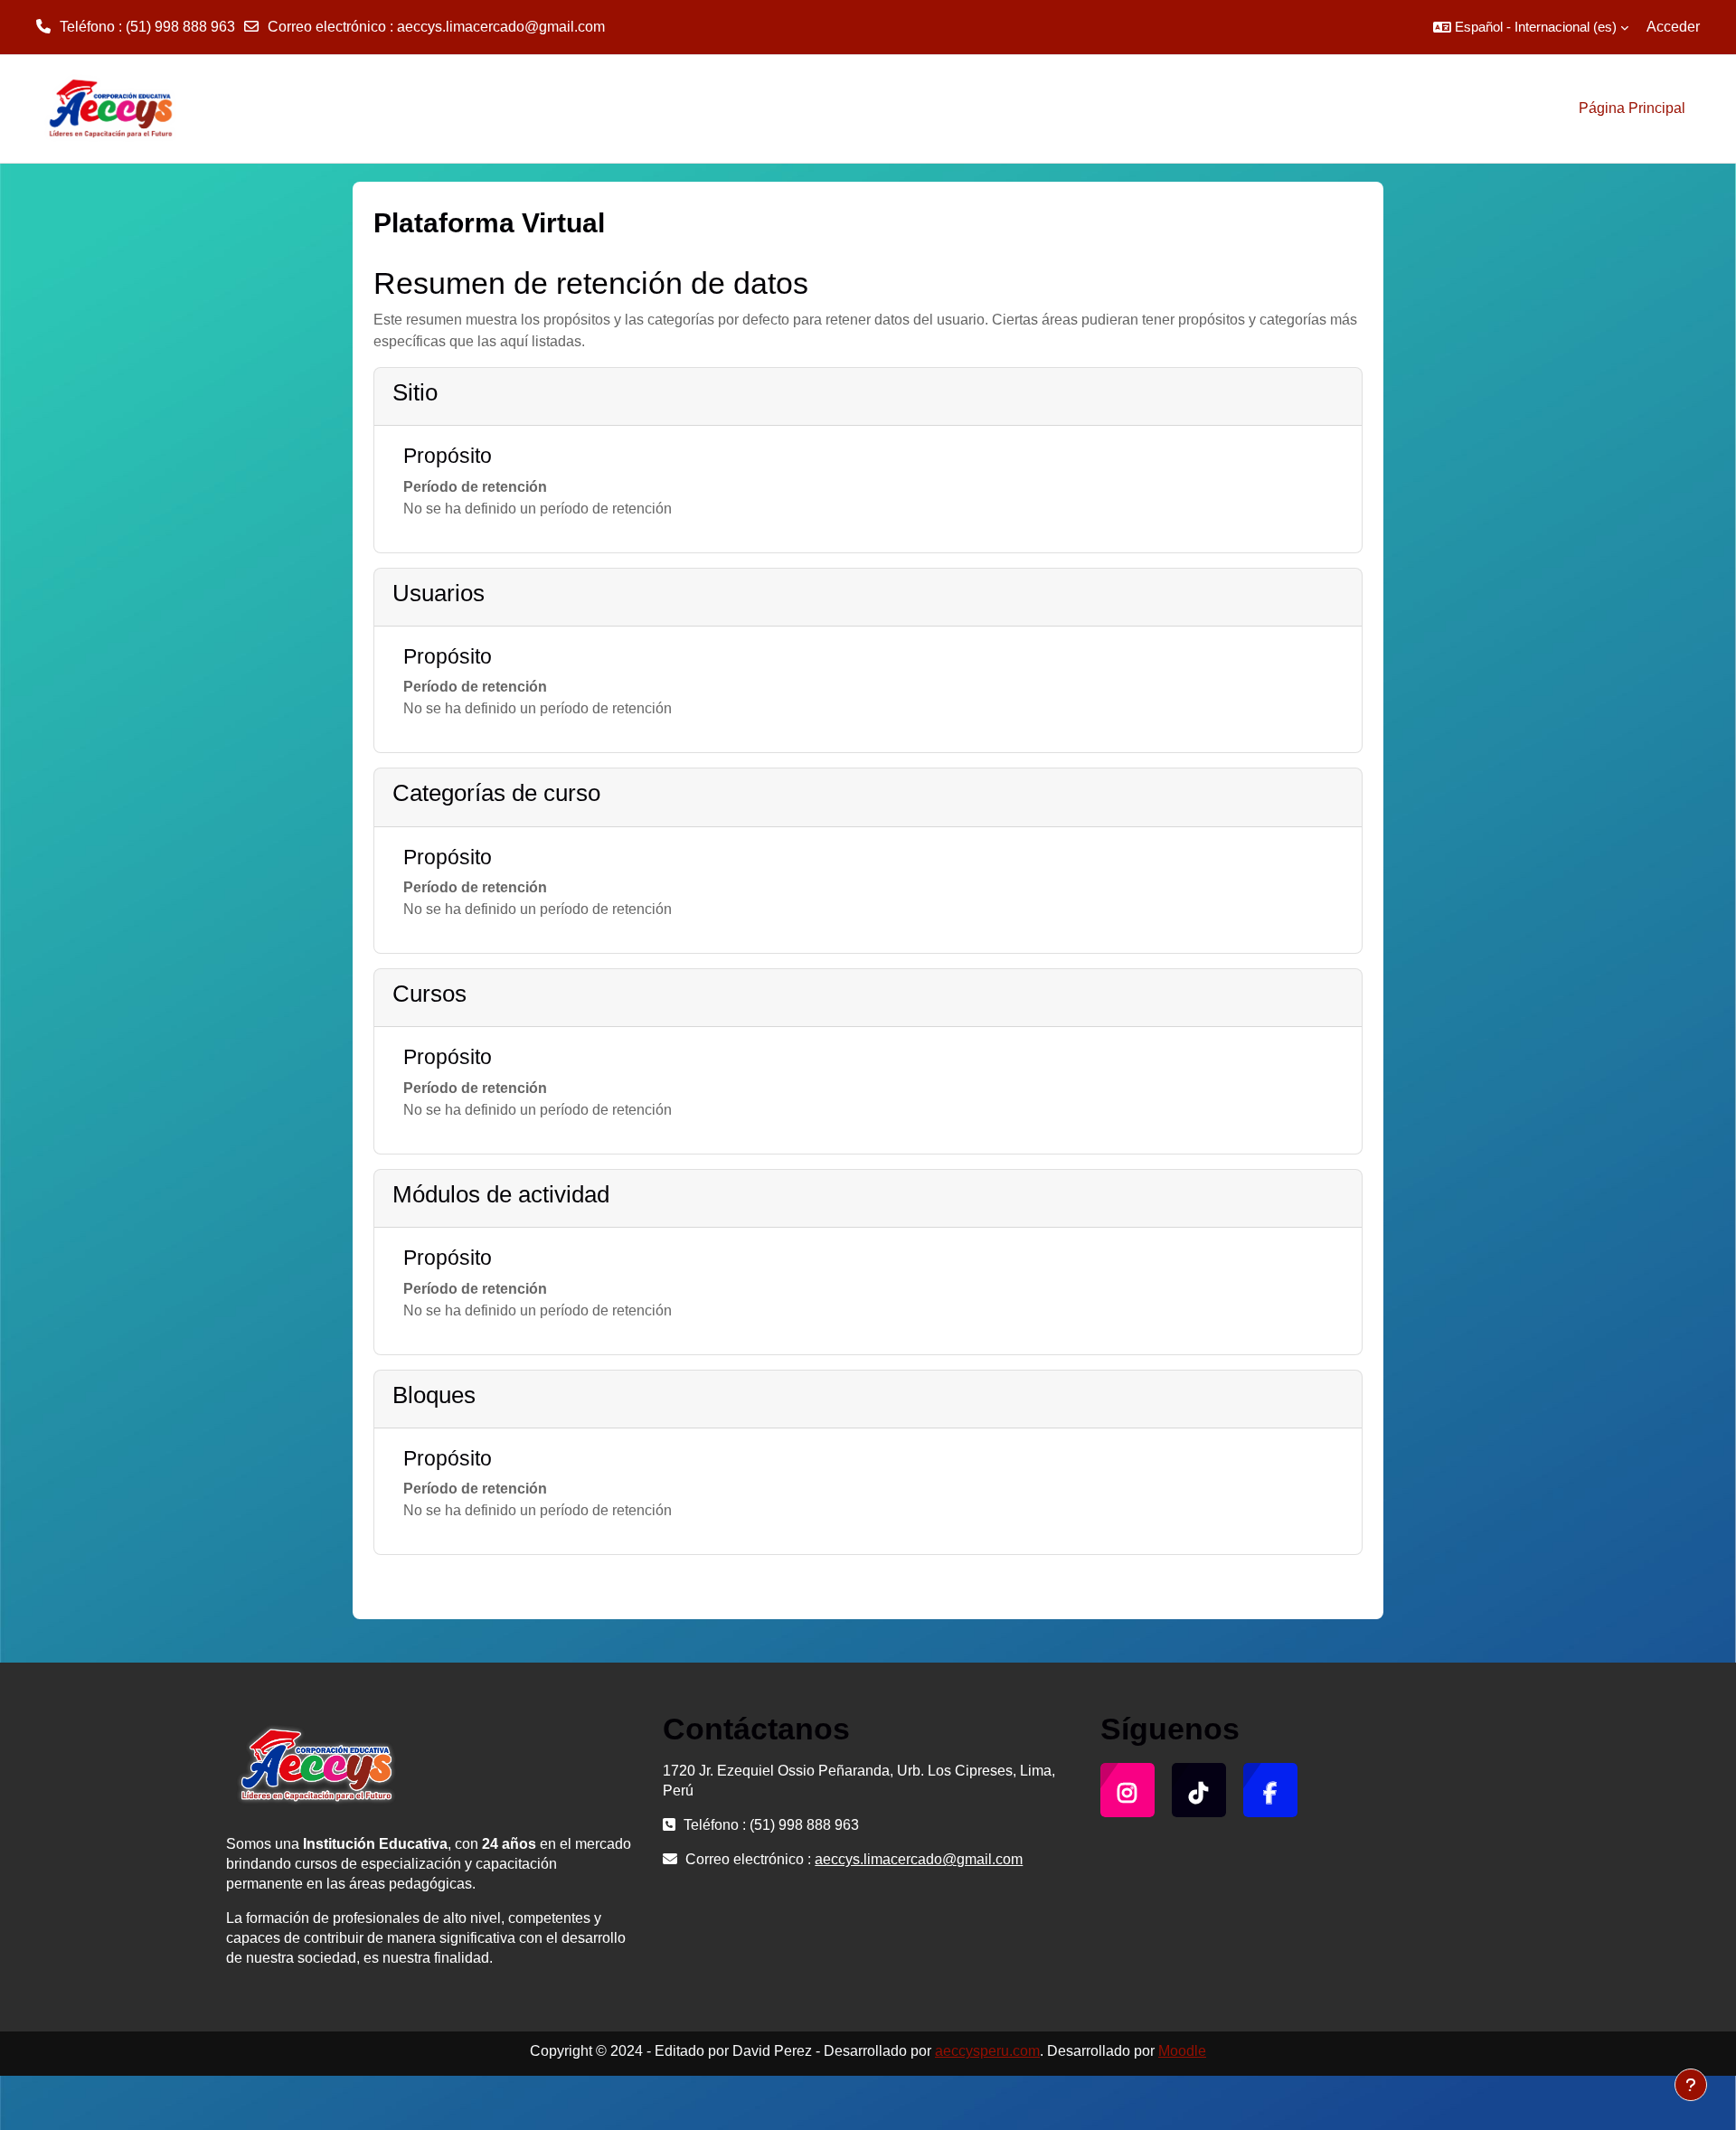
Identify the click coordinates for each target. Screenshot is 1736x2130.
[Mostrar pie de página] (1691, 2085)
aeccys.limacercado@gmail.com (501, 27)
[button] (1531, 27)
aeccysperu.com (987, 2051)
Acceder (1673, 27)
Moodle (1182, 2051)
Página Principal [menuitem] (1632, 108)
